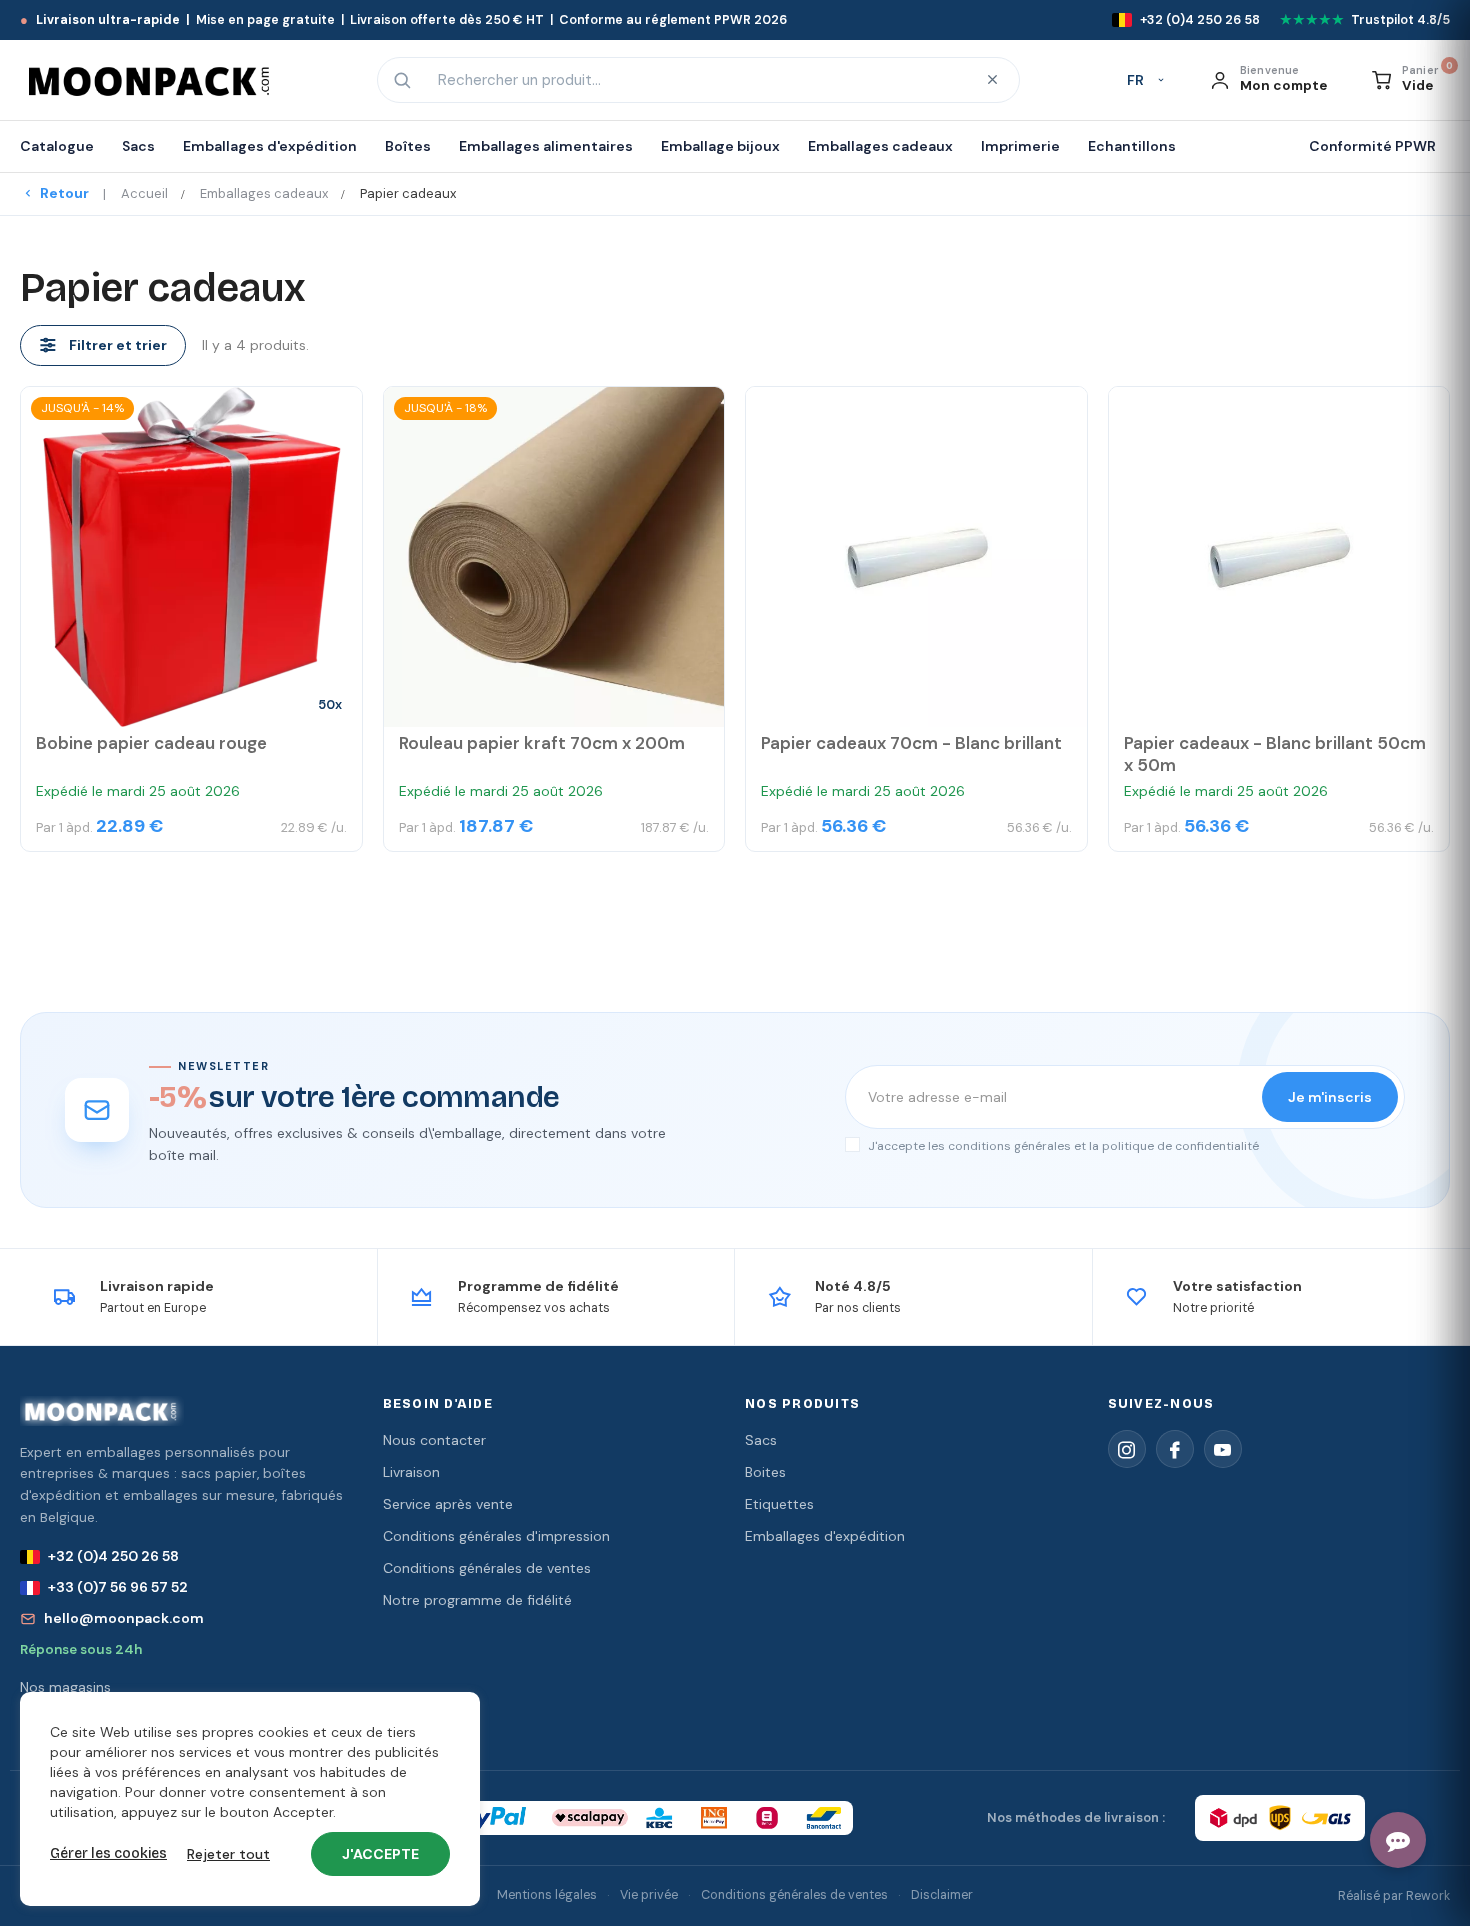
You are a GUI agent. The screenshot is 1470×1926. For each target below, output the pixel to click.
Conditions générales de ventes (487, 1568)
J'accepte (380, 1854)
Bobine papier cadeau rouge (151, 743)
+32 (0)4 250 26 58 (113, 1556)
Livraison (411, 1472)
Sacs (761, 1440)
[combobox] (696, 80)
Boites (765, 1472)
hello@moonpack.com (124, 1618)
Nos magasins (65, 1687)
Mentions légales (547, 1895)
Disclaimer (942, 1895)
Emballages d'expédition (825, 1536)
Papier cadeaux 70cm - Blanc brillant (911, 743)
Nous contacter (434, 1440)
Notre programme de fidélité (477, 1600)
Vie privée (649, 1895)
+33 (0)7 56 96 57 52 (118, 1587)
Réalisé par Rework (1394, 1896)
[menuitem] (64, 146)
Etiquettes (779, 1504)
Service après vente (448, 1504)
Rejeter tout (228, 1854)
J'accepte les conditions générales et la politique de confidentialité (1062, 1146)
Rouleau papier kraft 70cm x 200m (542, 743)
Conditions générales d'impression (496, 1536)
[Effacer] (992, 80)
